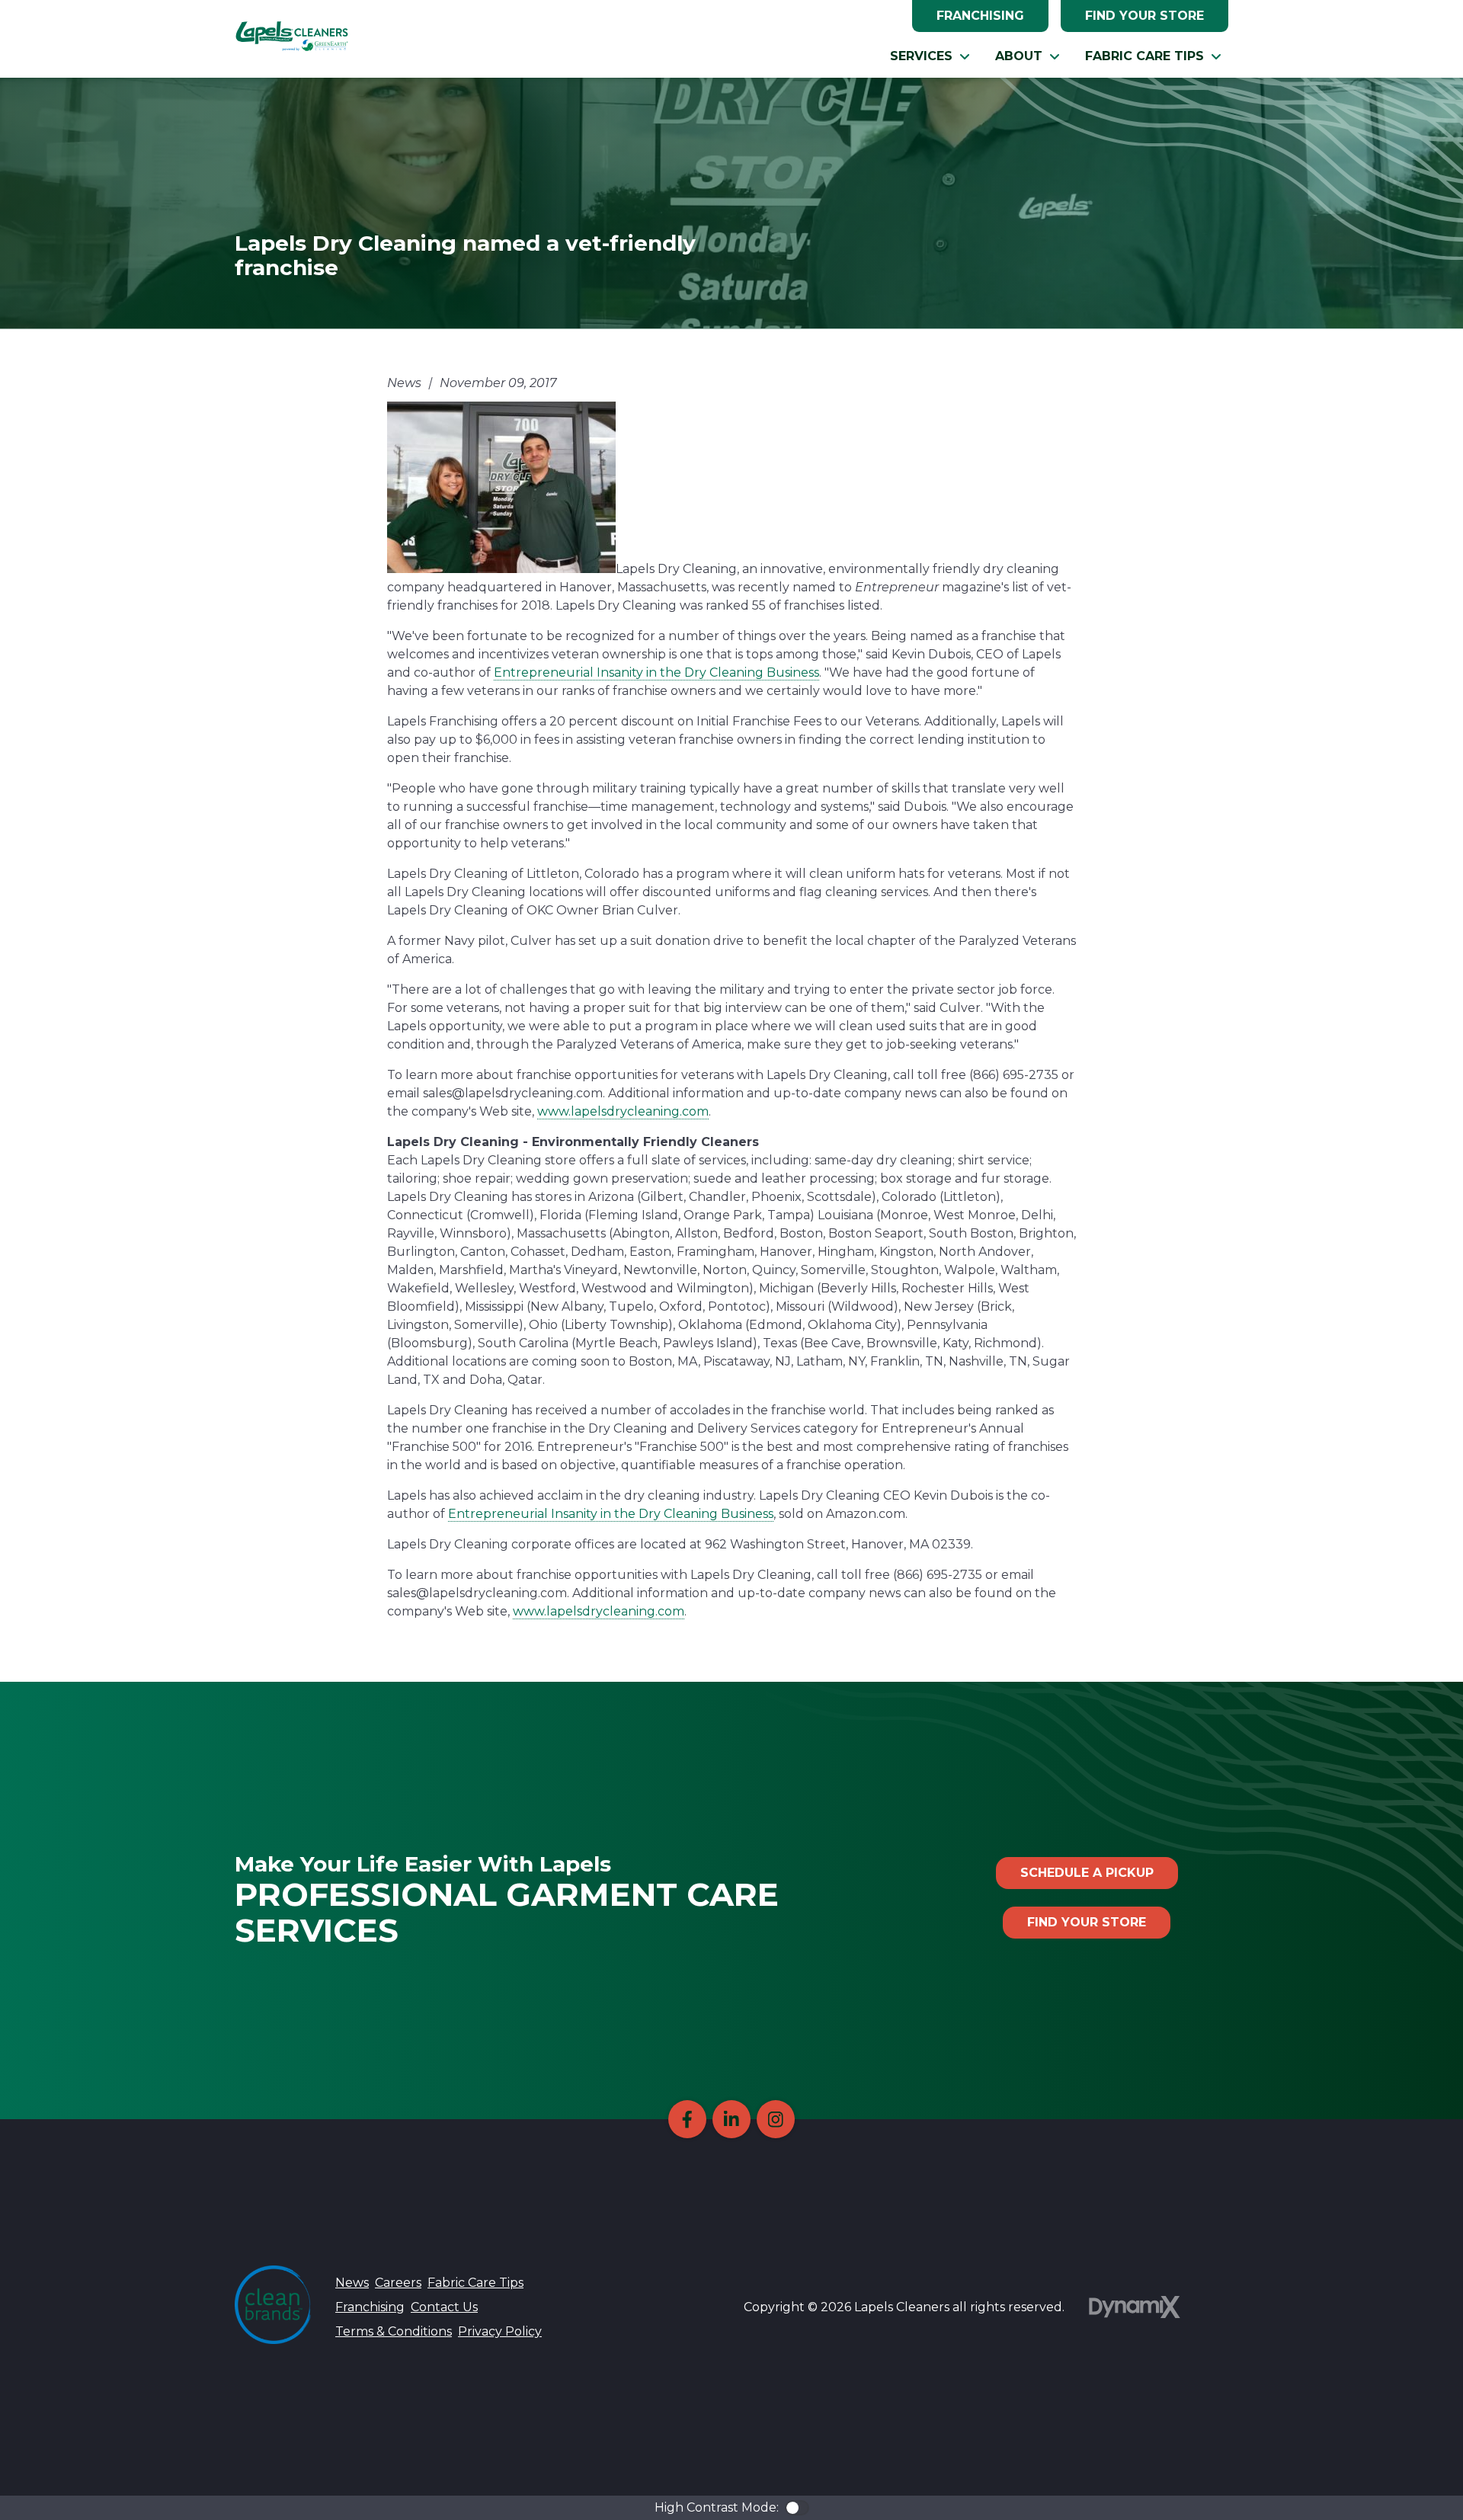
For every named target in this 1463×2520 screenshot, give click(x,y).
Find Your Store (1144, 16)
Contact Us (444, 2307)
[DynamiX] (1135, 2307)
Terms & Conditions (394, 2331)
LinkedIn (731, 2119)
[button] (930, 56)
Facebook (687, 2119)
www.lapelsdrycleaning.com (623, 1111)
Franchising (980, 16)
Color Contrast (797, 2508)
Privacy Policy (500, 2331)
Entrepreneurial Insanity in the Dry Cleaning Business (656, 672)
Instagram (776, 2119)
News (352, 2283)
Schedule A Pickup (1087, 1873)
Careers (398, 2283)
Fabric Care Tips (475, 2283)
